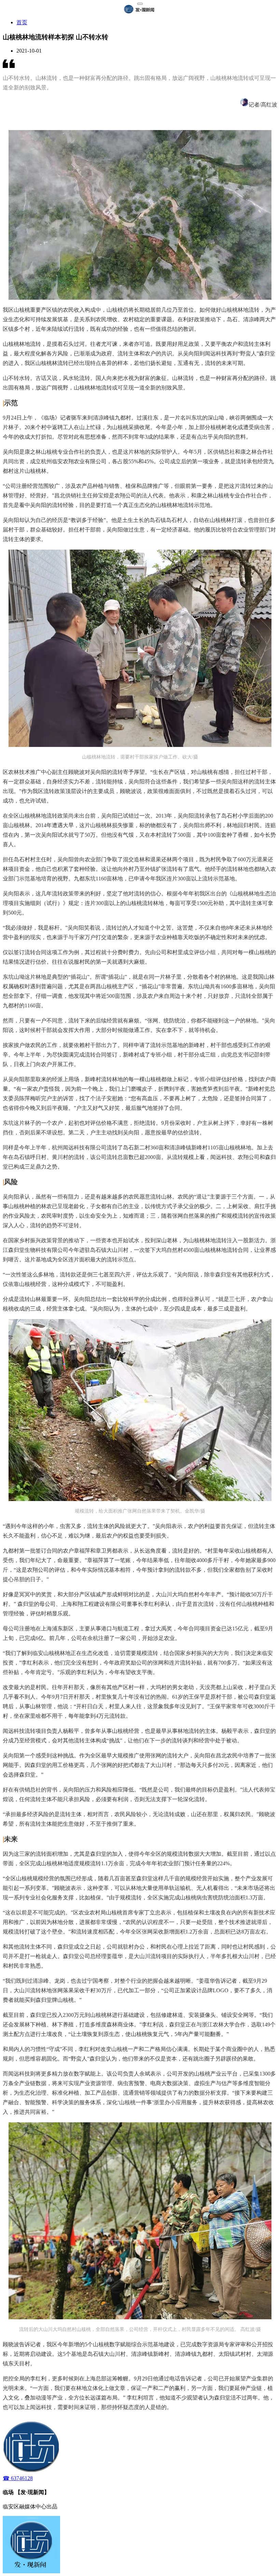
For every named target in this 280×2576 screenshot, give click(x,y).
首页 (22, 22)
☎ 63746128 (18, 2478)
